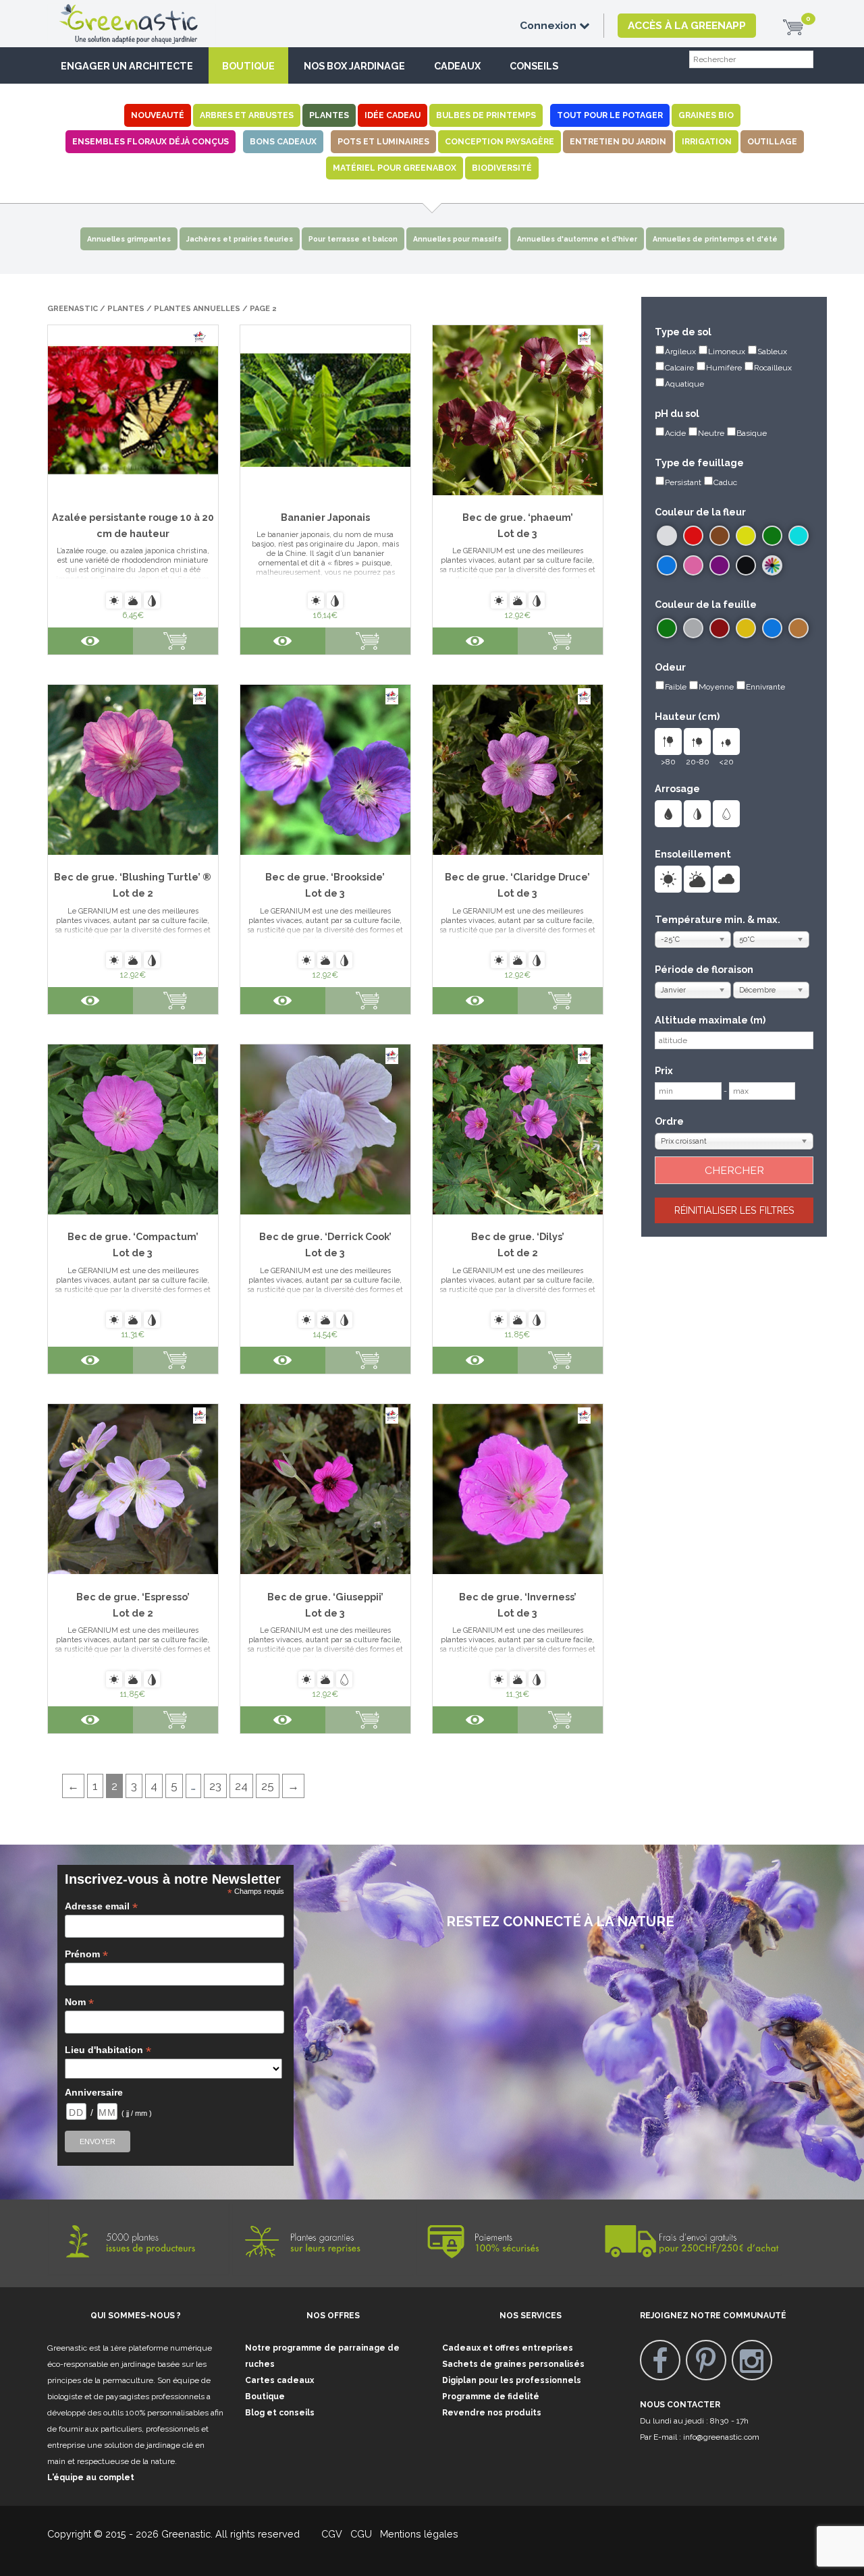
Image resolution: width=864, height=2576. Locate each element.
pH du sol (677, 413)
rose (693, 565)
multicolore (772, 565)
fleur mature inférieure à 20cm (726, 741)
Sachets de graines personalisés (513, 2364)
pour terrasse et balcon (353, 239)
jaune (746, 536)
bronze (799, 628)
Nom (79, 2002)
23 (215, 1786)
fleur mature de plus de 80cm (668, 741)
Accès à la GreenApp (687, 25)
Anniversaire (94, 2092)
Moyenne (716, 687)
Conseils (534, 66)
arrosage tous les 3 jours (697, 814)
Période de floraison (704, 969)
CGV (324, 2534)
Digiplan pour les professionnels (512, 2380)
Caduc (725, 482)
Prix (664, 1070)
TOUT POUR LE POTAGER (610, 115)
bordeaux (720, 628)
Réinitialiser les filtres (734, 1210)
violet (720, 565)
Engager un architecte (127, 66)
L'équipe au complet (91, 2477)
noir (746, 565)
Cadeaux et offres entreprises (508, 2348)
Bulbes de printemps (486, 115)
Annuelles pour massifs (457, 239)
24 (241, 1786)
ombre (726, 879)
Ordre (669, 1121)
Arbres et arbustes (247, 115)
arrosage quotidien (668, 814)
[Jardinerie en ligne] (148, 11)
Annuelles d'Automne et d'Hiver (577, 239)
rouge (693, 536)
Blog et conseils (280, 2413)
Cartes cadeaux (279, 2380)
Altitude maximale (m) (710, 1020)
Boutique (248, 66)
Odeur (670, 667)
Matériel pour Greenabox (395, 168)
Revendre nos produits (492, 2413)
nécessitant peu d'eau (726, 814)
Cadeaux (457, 66)
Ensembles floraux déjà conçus (151, 141)
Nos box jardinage (354, 66)
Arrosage (677, 788)
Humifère (724, 368)
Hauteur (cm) (687, 716)
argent (693, 628)
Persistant (683, 482)
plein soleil (668, 879)
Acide (675, 433)
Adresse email (101, 1906)
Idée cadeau (393, 115)
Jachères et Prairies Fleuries (240, 239)
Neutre (711, 433)
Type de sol (683, 332)
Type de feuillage (699, 463)
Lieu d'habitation (108, 2050)
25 (268, 1786)
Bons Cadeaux (283, 141)
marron (720, 536)
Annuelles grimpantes (129, 239)
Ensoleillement (693, 854)
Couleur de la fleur (700, 512)
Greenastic (73, 309)
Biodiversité (502, 168)
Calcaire (679, 368)
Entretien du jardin (618, 141)
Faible (676, 687)
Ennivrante (765, 687)
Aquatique (684, 384)
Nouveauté (158, 115)
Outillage (772, 141)
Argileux (680, 352)
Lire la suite (560, 641)
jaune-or (746, 628)
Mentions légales (418, 2534)
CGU (361, 2534)
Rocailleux (773, 368)
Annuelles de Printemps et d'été (715, 239)
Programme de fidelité (491, 2397)
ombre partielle (697, 879)
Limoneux (727, 352)
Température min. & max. (718, 919)
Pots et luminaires (383, 141)
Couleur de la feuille (706, 604)
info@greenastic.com (721, 2437)
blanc (667, 536)
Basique (752, 433)
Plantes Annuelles (197, 309)
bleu (667, 565)
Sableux (772, 352)
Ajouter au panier (175, 641)
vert (772, 536)
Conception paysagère (500, 141)
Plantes (329, 115)
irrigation (707, 141)
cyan (799, 536)
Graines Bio (706, 115)
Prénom (86, 1954)
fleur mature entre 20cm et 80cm (697, 741)
